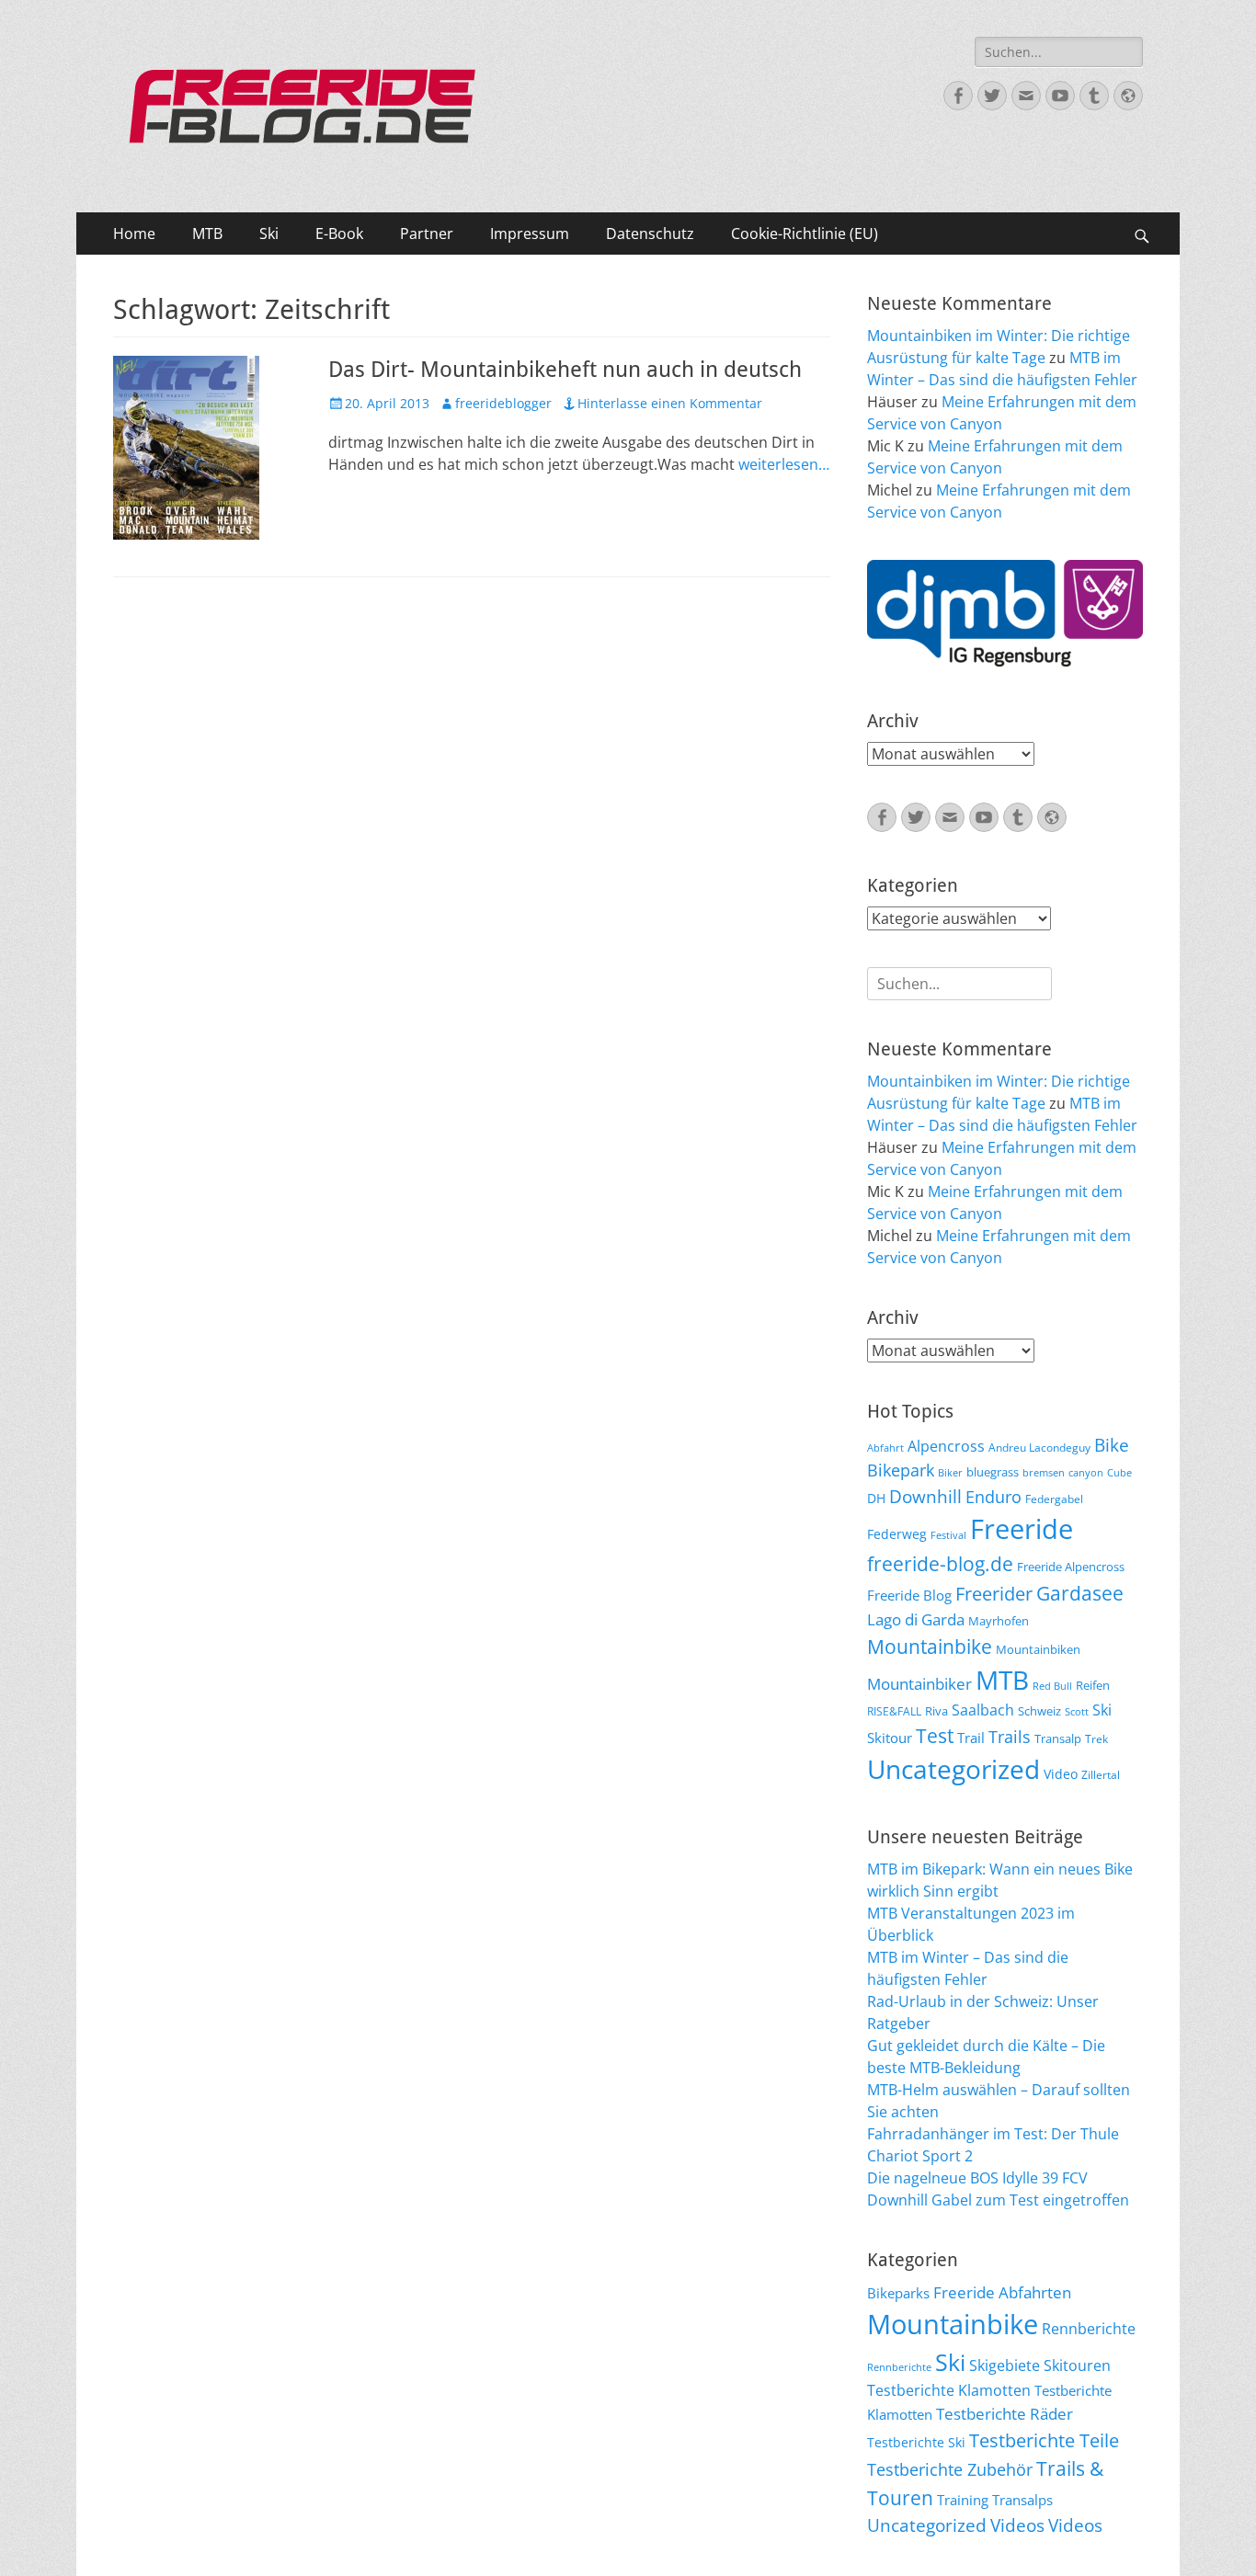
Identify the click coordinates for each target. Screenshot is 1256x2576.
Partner (427, 234)
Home (134, 234)
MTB (207, 234)
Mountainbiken (1038, 1649)
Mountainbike (930, 1646)
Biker (950, 1473)
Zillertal (1101, 1774)
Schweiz (1039, 1711)
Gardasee (1080, 1593)
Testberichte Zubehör (950, 2469)
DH (876, 1498)
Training (963, 2500)
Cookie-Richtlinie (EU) (805, 234)
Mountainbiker (919, 1684)
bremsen (1044, 1473)
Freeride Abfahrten (1002, 2292)
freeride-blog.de (940, 1564)
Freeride (1022, 1529)
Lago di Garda (916, 1619)
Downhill (925, 1496)
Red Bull (1052, 1686)
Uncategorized (953, 1769)
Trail (971, 1738)
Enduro (993, 1497)
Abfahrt (885, 1448)
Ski (269, 234)
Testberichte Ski (916, 2442)
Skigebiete (1005, 2365)
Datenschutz (650, 234)
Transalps (1022, 2500)
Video (1061, 1774)
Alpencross (946, 1446)
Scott (1077, 1712)
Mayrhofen (999, 1621)
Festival (948, 1535)
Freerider (994, 1594)
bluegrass (993, 1472)
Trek (1096, 1738)
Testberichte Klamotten (949, 2390)
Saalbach (983, 1710)
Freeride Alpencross (1071, 1567)
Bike (1112, 1445)
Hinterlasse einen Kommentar (670, 403)
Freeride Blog (909, 1595)
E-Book (339, 234)
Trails (1010, 1737)
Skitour (890, 1738)
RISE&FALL (894, 1711)
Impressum (530, 234)
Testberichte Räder (1005, 2414)
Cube (1119, 1473)
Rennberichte (1089, 2329)
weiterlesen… (784, 464)
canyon (1086, 1473)
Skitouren (1077, 2365)
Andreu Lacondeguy (1039, 1447)
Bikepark (901, 1470)
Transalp (1058, 1738)
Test (935, 1735)
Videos (1017, 2525)
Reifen (1093, 1685)
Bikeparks (898, 2293)
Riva (936, 1711)
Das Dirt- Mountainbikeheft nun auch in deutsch (565, 370)
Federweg (897, 1534)
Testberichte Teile (1044, 2440)
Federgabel (1054, 1499)
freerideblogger (503, 403)
